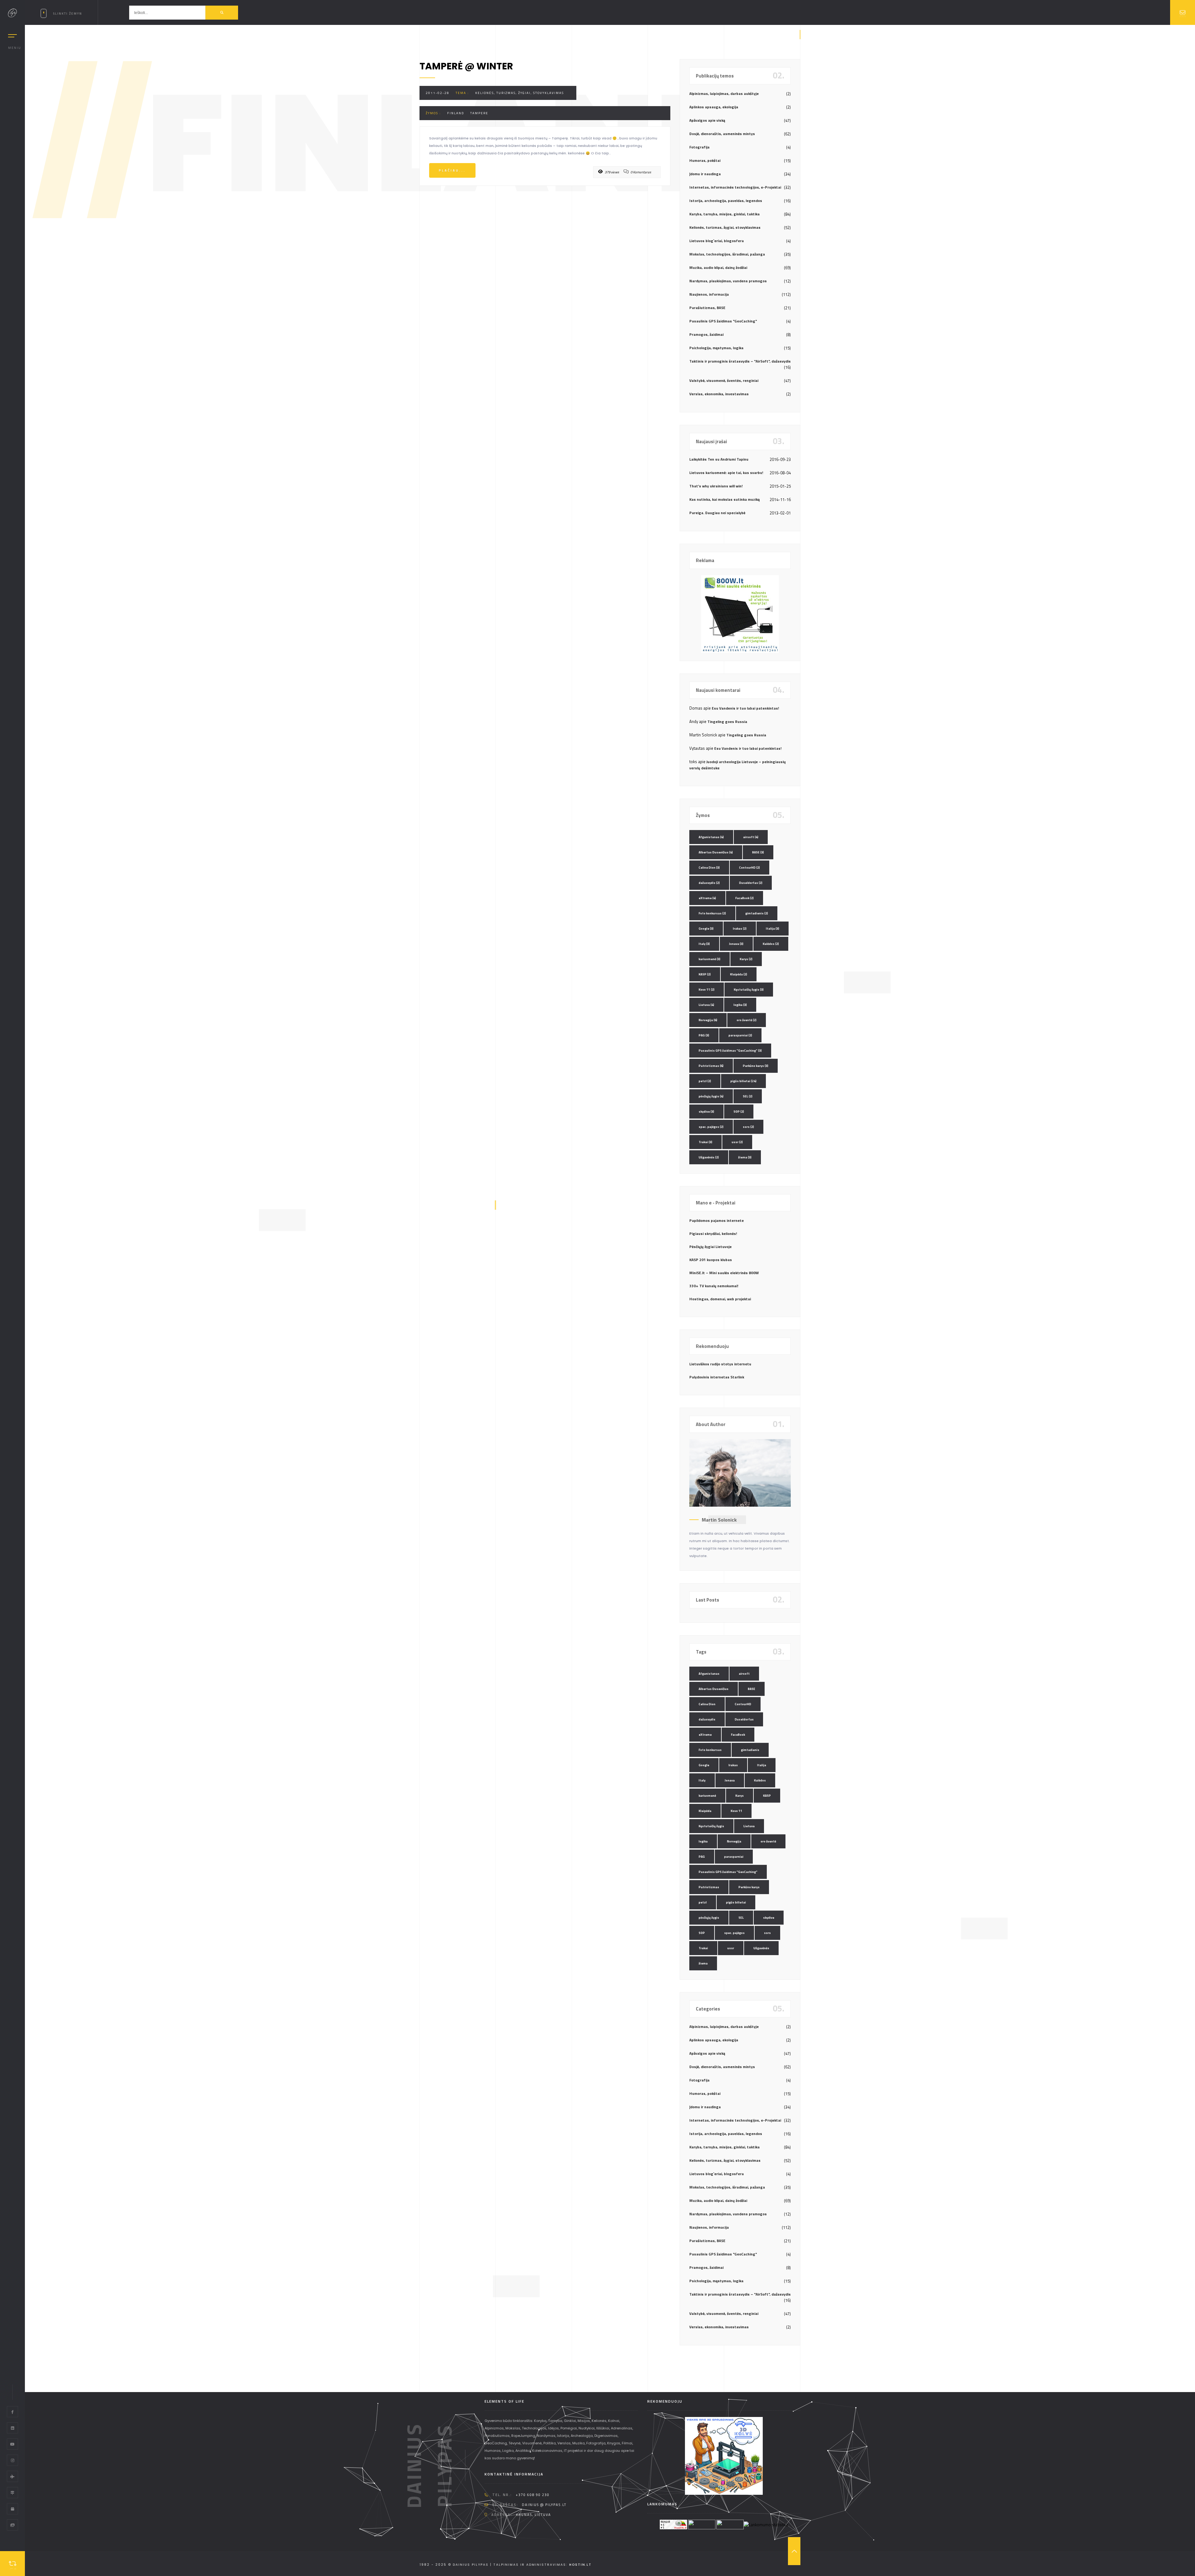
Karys (746, 959)
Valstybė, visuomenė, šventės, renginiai (724, 380)
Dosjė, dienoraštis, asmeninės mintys (722, 134)
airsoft (751, 837)
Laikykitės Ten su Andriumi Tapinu (719, 459)
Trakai (705, 1142)
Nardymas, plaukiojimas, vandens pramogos (728, 281)
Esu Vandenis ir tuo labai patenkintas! (745, 708)
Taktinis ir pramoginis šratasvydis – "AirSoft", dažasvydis (740, 361)
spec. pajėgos (711, 1127)
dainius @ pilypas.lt (544, 2505)
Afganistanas (711, 837)
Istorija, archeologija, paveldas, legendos (726, 201)
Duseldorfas (751, 883)
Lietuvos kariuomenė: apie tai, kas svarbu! (726, 473)
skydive (706, 1112)
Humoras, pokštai (705, 160)
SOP (739, 1112)
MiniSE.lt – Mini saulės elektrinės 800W (724, 1273)
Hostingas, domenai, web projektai (720, 1299)
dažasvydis (709, 883)
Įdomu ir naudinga (705, 174)
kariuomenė (710, 959)
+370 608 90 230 (533, 2495)
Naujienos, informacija (709, 294)
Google (706, 929)
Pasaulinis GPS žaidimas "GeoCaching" (723, 321)
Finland (456, 113)
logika (740, 1005)
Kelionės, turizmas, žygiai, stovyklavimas (520, 93)
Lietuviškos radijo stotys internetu (720, 1364)
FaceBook (745, 898)
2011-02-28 (438, 93)
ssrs (748, 1127)
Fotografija (699, 147)
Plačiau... (452, 170)
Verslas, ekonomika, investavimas (719, 394)
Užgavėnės (709, 1157)
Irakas (740, 929)
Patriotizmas (711, 1066)
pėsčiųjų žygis (711, 1096)
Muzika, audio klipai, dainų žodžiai (718, 267)
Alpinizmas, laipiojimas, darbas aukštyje (724, 94)
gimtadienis (757, 913)
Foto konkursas (712, 913)
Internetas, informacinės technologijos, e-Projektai (735, 187)
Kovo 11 (707, 990)
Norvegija (708, 1020)
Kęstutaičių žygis (749, 990)
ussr (737, 1142)
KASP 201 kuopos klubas (711, 1260)
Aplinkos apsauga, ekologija (714, 107)
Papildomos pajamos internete (717, 1220)
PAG (704, 1035)
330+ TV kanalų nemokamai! (714, 1286)
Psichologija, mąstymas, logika (716, 348)
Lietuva (706, 1005)
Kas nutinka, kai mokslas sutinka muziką (724, 499)
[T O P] (794, 2551)
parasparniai (740, 1035)
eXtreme (707, 898)
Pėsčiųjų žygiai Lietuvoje (710, 1247)
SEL (748, 1096)
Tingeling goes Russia (727, 722)
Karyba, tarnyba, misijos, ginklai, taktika (724, 214)
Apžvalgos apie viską (707, 120)
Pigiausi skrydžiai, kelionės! (713, 1234)
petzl (705, 1081)
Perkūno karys (756, 1066)
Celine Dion (709, 868)
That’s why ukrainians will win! (716, 486)
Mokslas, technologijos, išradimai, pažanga (727, 254)
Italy (704, 944)
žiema (745, 1157)
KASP (705, 974)
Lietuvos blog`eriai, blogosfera (717, 241)
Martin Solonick (719, 1520)
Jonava (736, 944)
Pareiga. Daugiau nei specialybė (717, 513)
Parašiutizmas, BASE (707, 308)
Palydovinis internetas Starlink (717, 1377)
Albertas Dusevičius (716, 852)
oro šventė (747, 1020)
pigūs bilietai (743, 1081)
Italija (773, 929)
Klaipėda (739, 974)
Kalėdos (771, 944)
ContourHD (750, 868)
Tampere (479, 113)
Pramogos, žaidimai (706, 334)
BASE (758, 852)
